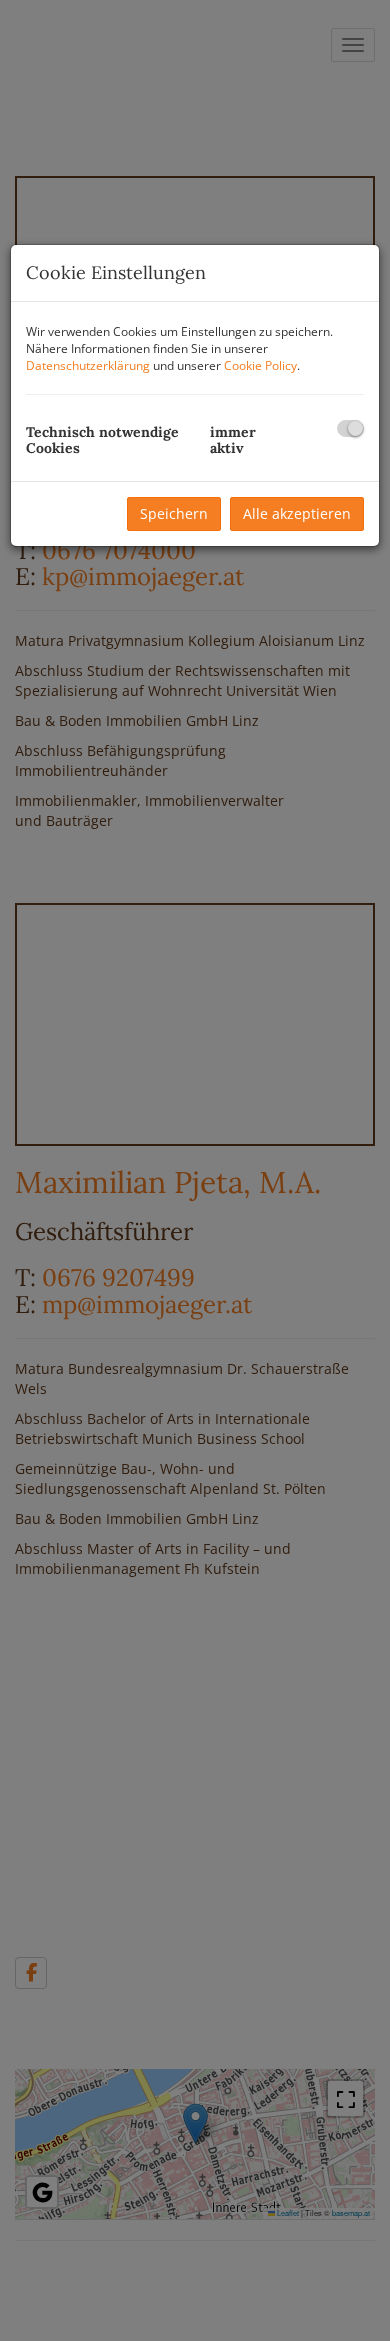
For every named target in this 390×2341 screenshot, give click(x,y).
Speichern (174, 513)
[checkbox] (350, 428)
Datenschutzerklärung (88, 365)
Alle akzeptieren (297, 513)
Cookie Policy (260, 365)
